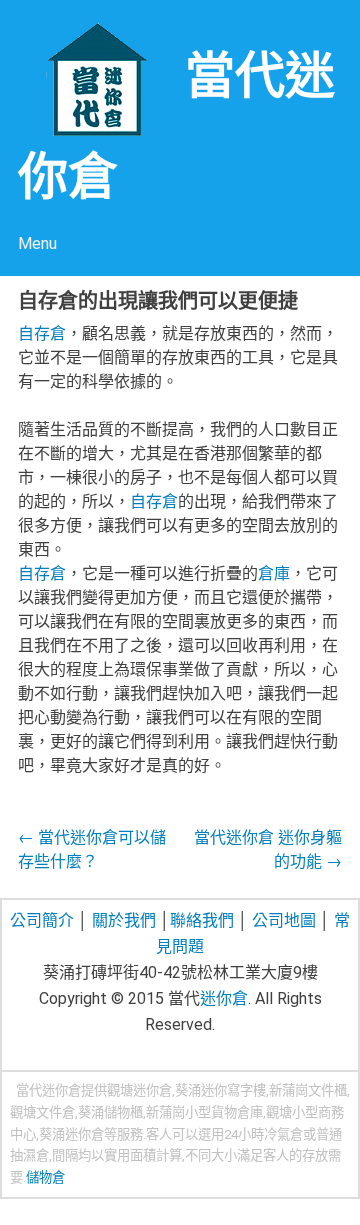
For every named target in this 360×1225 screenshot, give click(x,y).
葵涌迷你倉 (71, 1134)
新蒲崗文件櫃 (308, 1090)
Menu (37, 243)
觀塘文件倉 (42, 1112)
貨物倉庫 (237, 1112)
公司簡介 (42, 920)
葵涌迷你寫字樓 (220, 1090)
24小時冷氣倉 (263, 1134)
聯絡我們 (202, 920)
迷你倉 (224, 998)
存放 (315, 1155)
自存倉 (42, 333)
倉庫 (274, 573)
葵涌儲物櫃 (110, 1112)
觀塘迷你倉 (139, 1090)
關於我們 (124, 920)
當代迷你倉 (48, 1090)
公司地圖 (284, 920)
